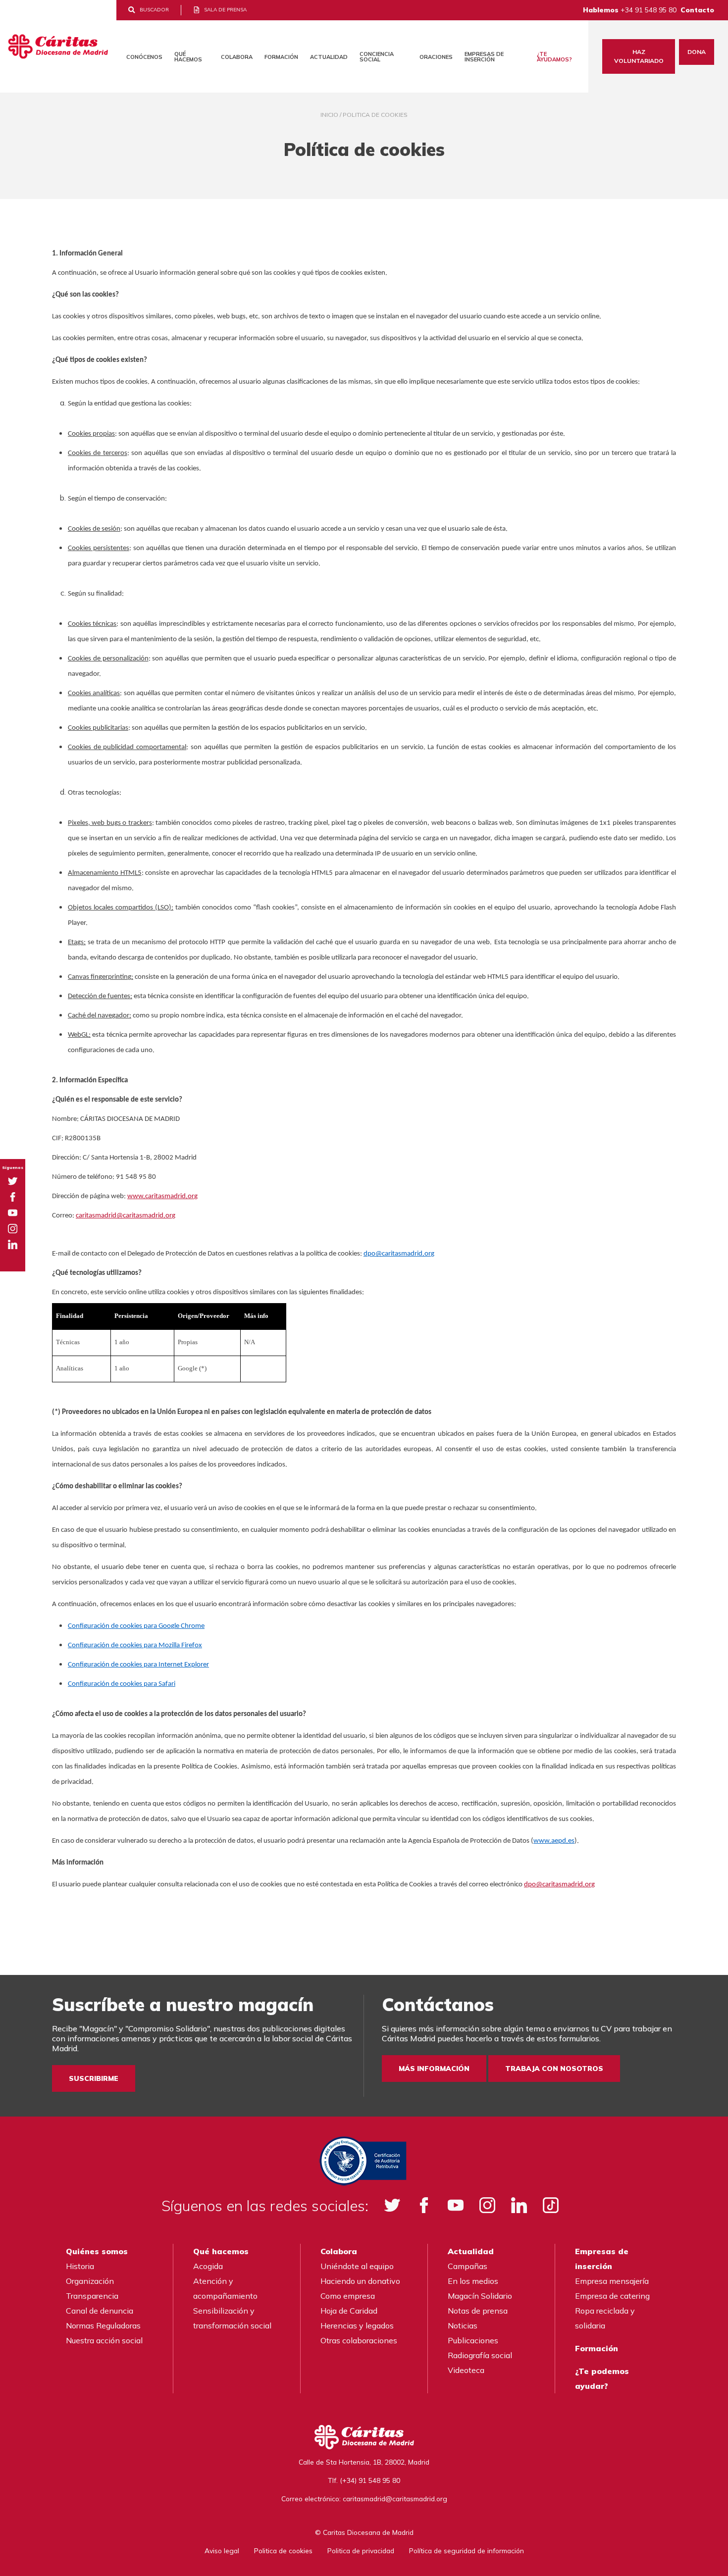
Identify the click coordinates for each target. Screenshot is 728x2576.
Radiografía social (480, 2355)
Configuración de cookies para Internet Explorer (138, 1665)
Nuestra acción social (104, 2340)
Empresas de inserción (484, 57)
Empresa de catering (612, 2296)
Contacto (697, 10)
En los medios (473, 2281)
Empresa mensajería (612, 2281)
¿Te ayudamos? (554, 57)
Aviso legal (222, 2551)
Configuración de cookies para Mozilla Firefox (135, 1645)
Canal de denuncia (100, 2311)
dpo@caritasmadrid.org (399, 1254)
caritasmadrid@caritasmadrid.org (126, 1216)
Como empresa (348, 2296)
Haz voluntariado (639, 56)
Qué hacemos (188, 57)
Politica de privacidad (361, 2551)
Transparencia (92, 2296)
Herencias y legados (357, 2325)
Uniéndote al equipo (357, 2266)
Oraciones (436, 57)
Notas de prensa (478, 2311)
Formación (281, 57)
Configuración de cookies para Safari (122, 1684)
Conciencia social (377, 57)
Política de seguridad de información (467, 2551)
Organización (90, 2281)
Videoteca (466, 2370)
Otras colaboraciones (359, 2340)
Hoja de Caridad (349, 2311)
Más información (434, 2069)
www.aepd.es (554, 1841)
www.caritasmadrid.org (162, 1196)
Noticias (463, 2325)
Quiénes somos (97, 2251)
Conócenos (144, 57)
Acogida (208, 2266)
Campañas (468, 2266)
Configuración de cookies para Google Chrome (136, 1626)
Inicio (329, 115)
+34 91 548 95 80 (649, 10)
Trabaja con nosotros (554, 2069)
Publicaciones (473, 2340)
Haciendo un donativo (360, 2281)
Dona (697, 52)
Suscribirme (94, 2078)
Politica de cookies (283, 2551)
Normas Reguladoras (103, 2325)
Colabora (237, 57)
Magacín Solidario (480, 2296)
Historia (80, 2266)
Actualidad (329, 57)
